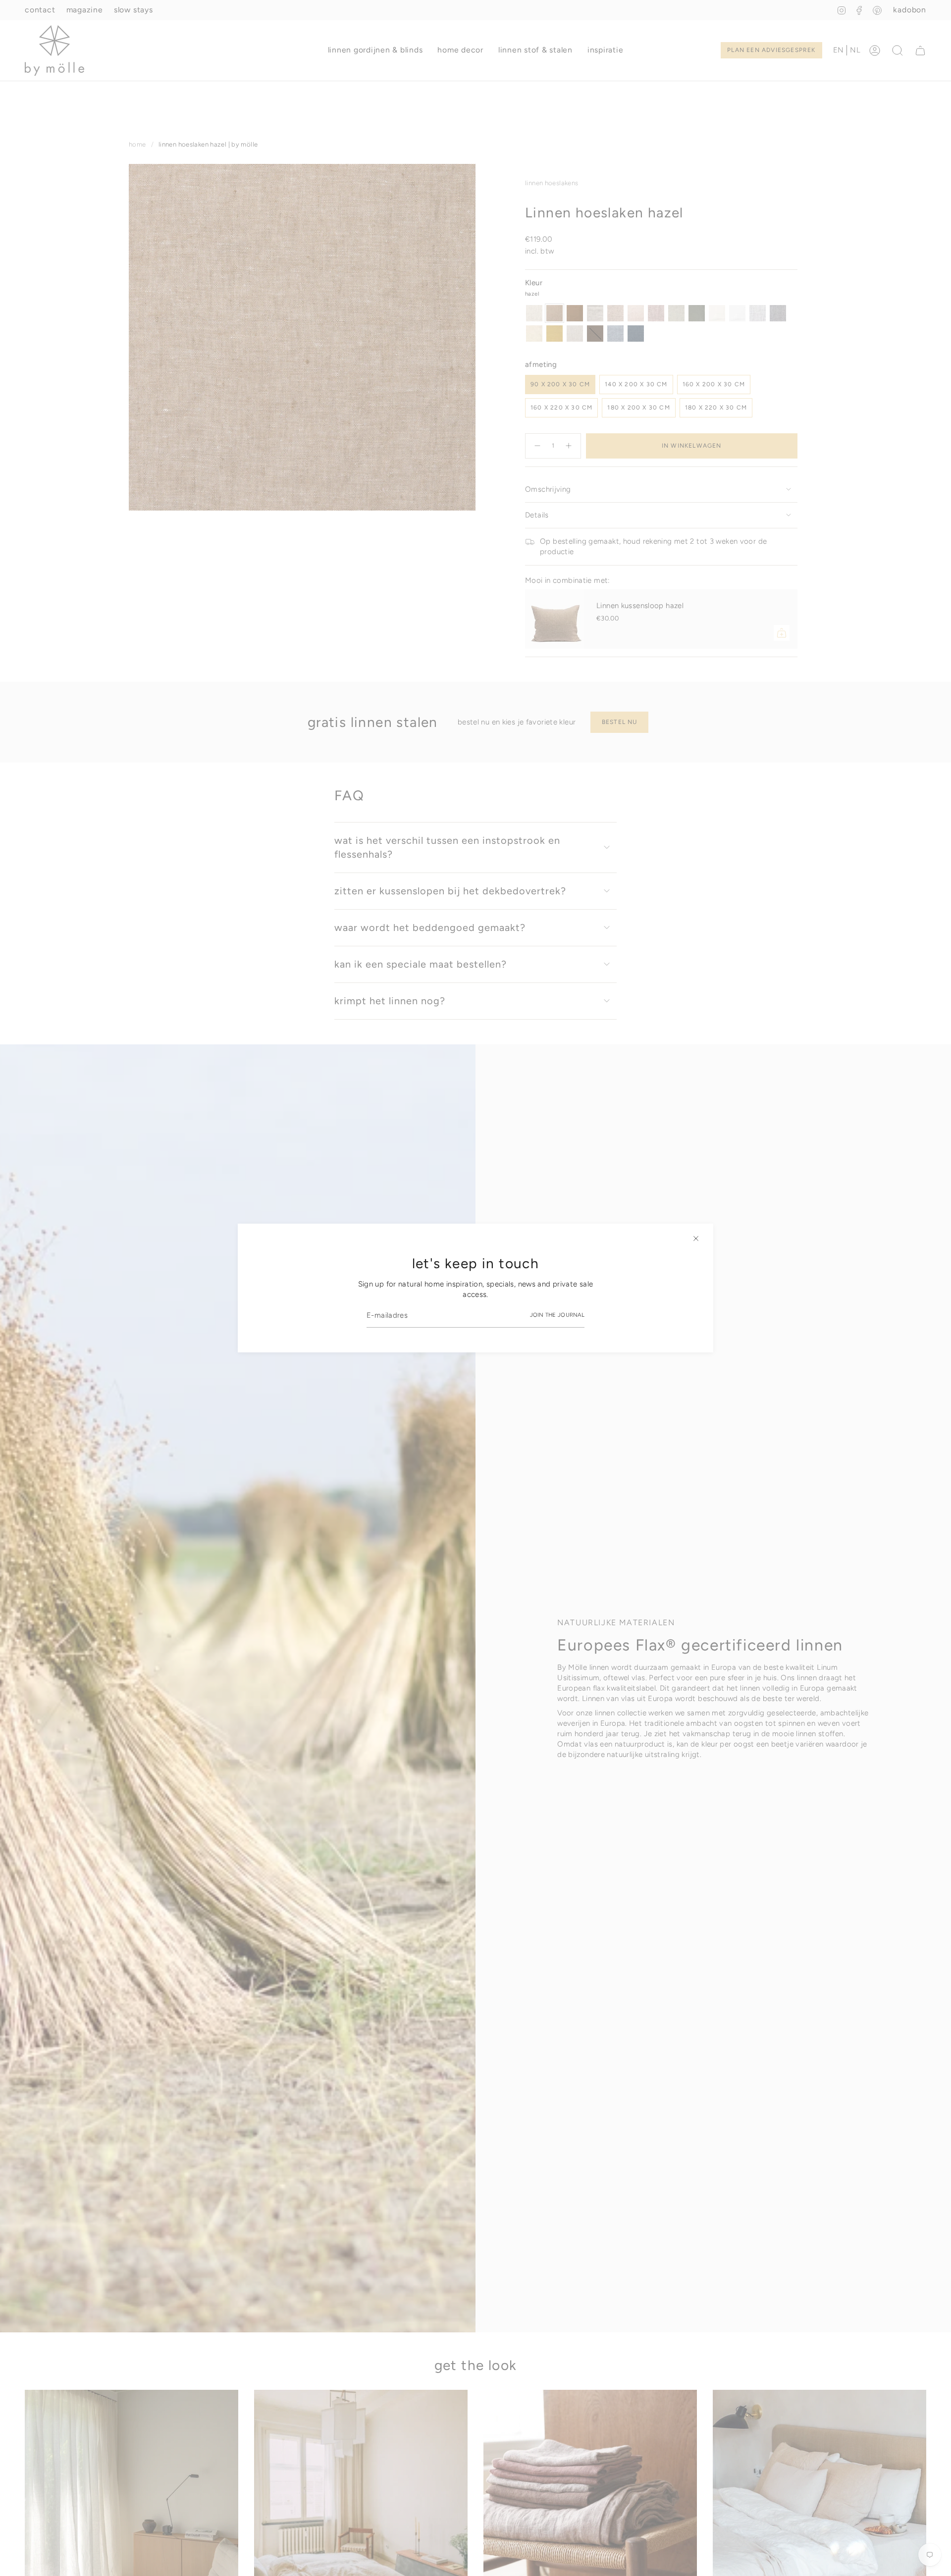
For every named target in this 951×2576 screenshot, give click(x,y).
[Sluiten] (696, 1238)
